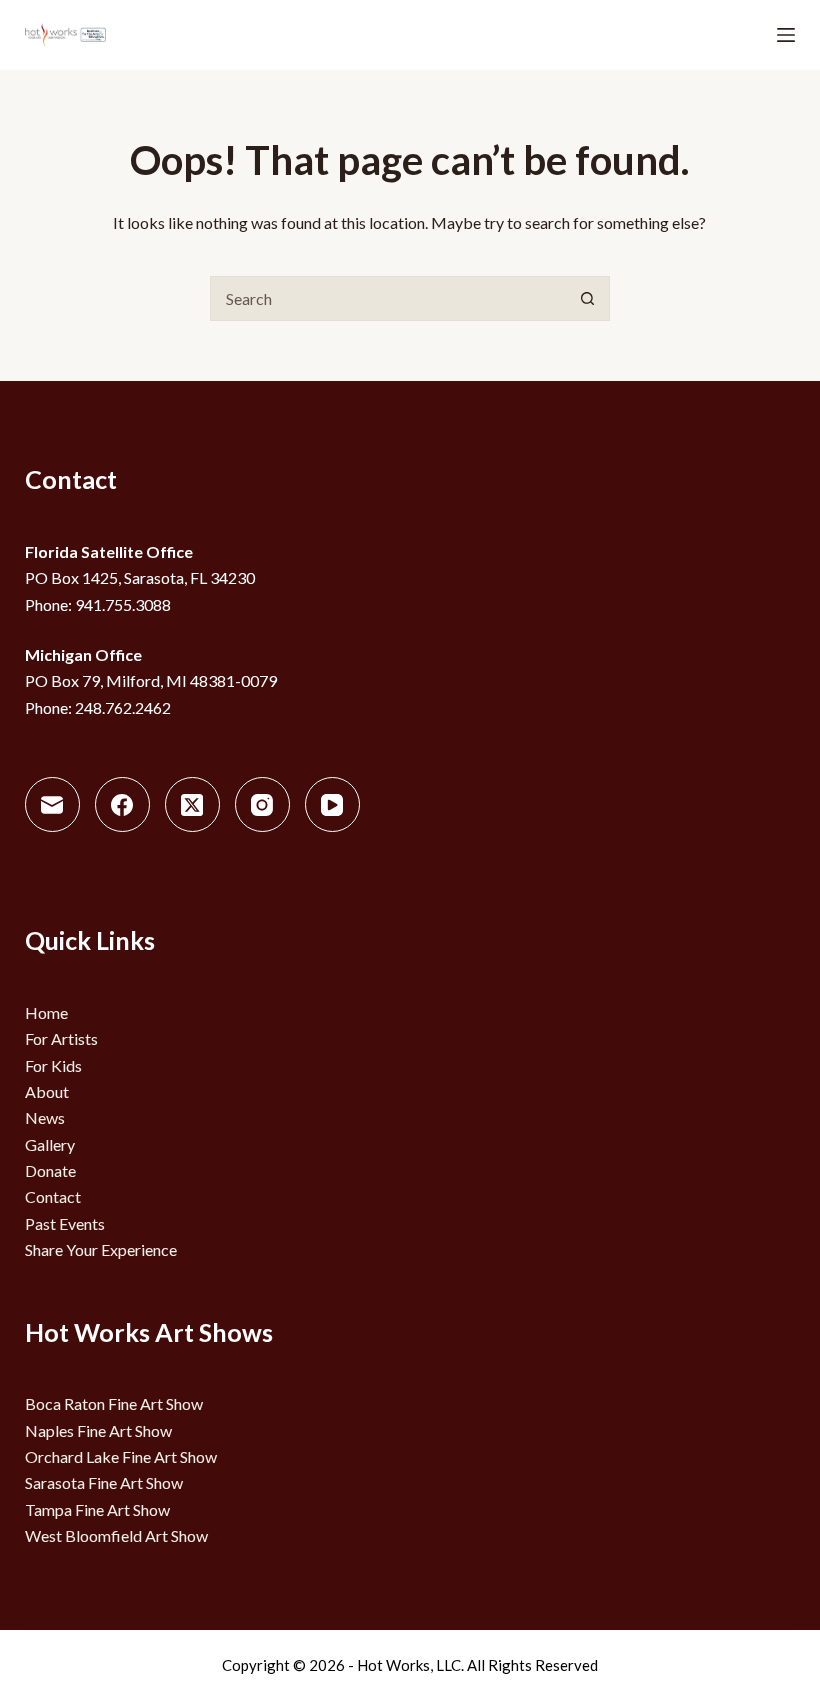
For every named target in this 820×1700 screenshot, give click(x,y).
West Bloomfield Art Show (116, 1535)
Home (46, 1012)
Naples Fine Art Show (98, 1430)
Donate (50, 1170)
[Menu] (786, 35)
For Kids (53, 1065)
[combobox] (388, 298)
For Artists (61, 1038)
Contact (53, 1196)
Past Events (65, 1223)
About (47, 1091)
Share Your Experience (101, 1249)
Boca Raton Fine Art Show (114, 1403)
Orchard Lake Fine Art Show (121, 1456)
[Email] (52, 804)
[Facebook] (122, 804)
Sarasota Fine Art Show (104, 1482)
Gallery (50, 1144)
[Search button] (587, 298)
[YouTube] (332, 804)
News (45, 1117)
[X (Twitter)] (192, 804)
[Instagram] (262, 804)
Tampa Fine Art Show (97, 1509)
